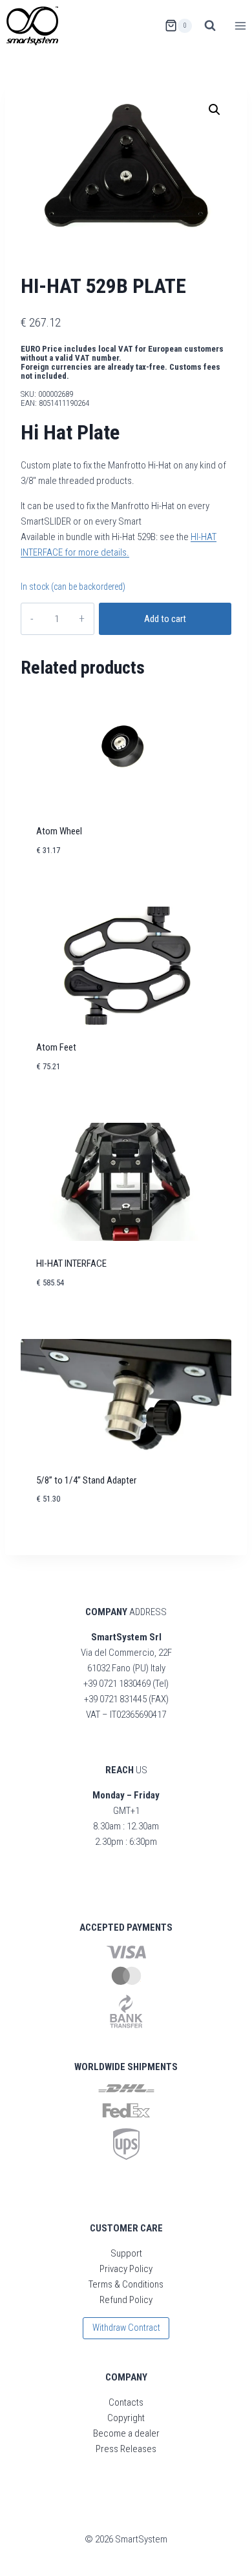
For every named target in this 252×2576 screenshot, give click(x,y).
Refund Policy (126, 2300)
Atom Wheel (59, 831)
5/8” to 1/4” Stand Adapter (86, 1480)
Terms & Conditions (126, 2284)
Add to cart (165, 619)
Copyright (126, 2418)
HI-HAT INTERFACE (71, 1263)
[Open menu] (240, 25)
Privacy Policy (126, 2269)
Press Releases (126, 2449)
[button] (215, 110)
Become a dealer (126, 2433)
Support (126, 2253)
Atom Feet (56, 1047)
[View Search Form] (210, 26)
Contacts (126, 2402)
